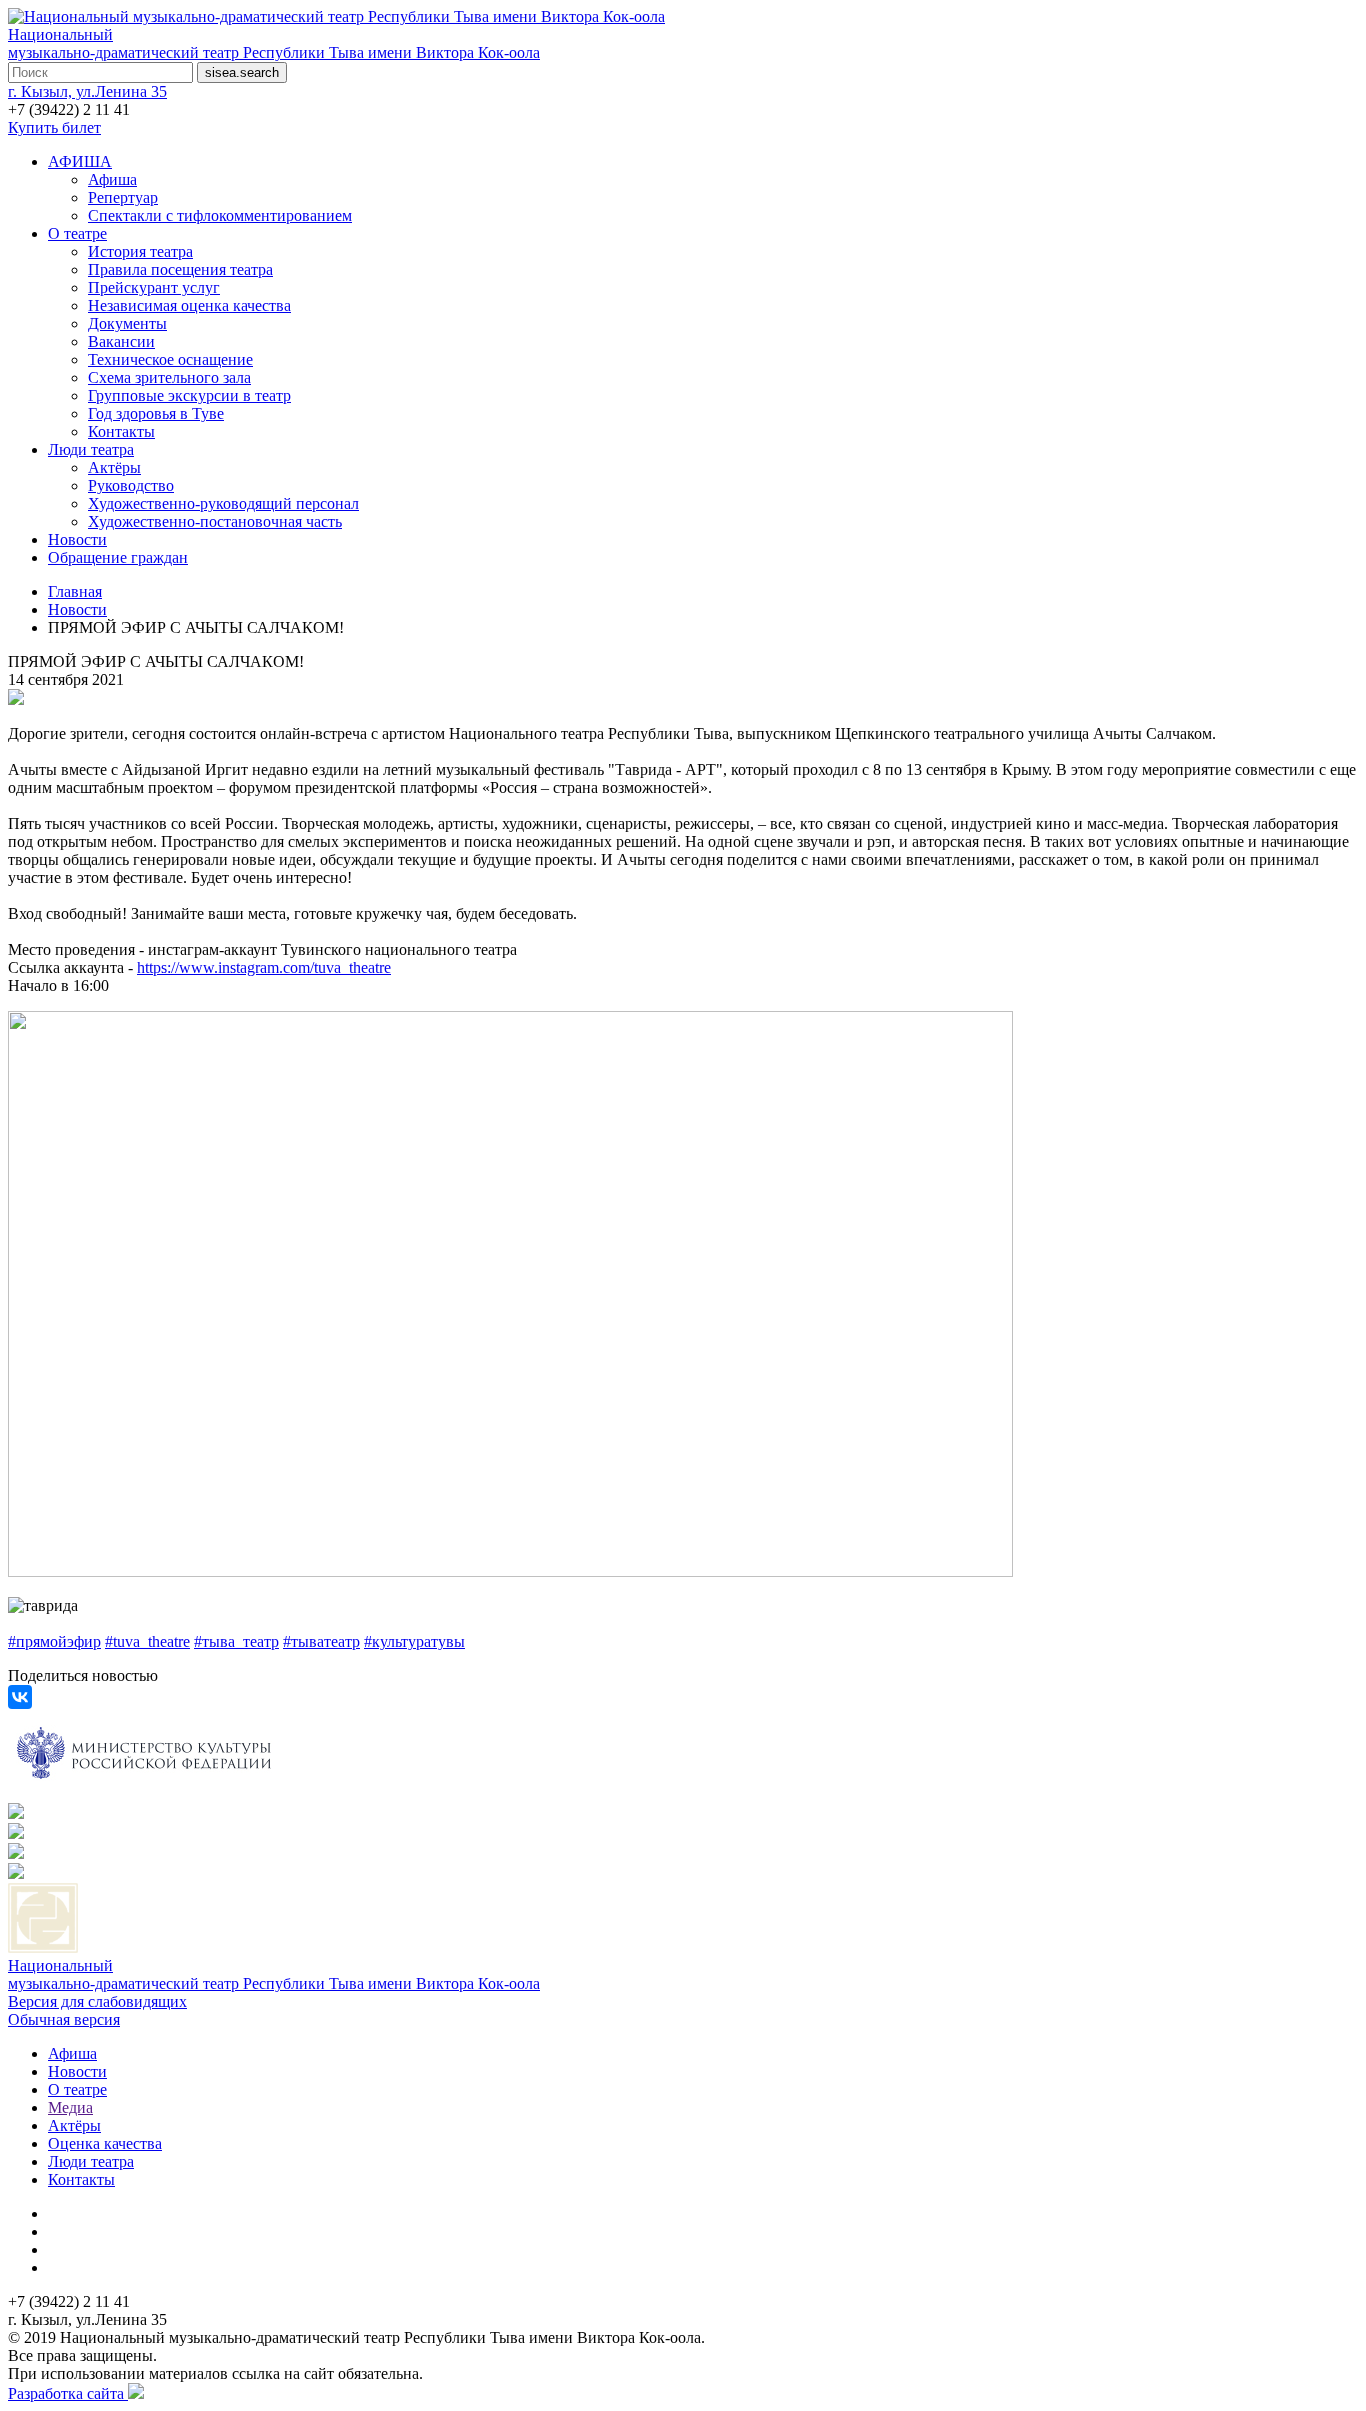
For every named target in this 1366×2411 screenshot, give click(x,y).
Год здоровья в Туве (156, 413)
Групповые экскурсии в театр (189, 395)
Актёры (114, 467)
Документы (127, 323)
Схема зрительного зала (169, 377)
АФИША (80, 161)
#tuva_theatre (147, 1641)
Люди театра (91, 449)
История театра (140, 251)
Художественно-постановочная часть (215, 521)
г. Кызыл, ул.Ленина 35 (87, 91)
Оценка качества (105, 2143)
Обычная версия (64, 2019)
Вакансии (121, 341)
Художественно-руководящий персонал (223, 503)
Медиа (70, 2107)
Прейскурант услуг (154, 287)
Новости (77, 539)
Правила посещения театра (180, 269)
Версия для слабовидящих (97, 2001)
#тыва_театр (236, 1641)
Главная (75, 591)
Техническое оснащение (170, 359)
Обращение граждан (118, 557)
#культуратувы (414, 1641)
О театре (77, 233)
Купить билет (54, 127)
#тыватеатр (321, 1641)
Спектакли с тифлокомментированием (220, 215)
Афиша (112, 179)
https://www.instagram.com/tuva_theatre (264, 967)
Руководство (131, 485)
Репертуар (123, 197)
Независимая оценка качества (189, 305)
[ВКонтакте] (20, 1697)
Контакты (121, 431)
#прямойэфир (54, 1641)
